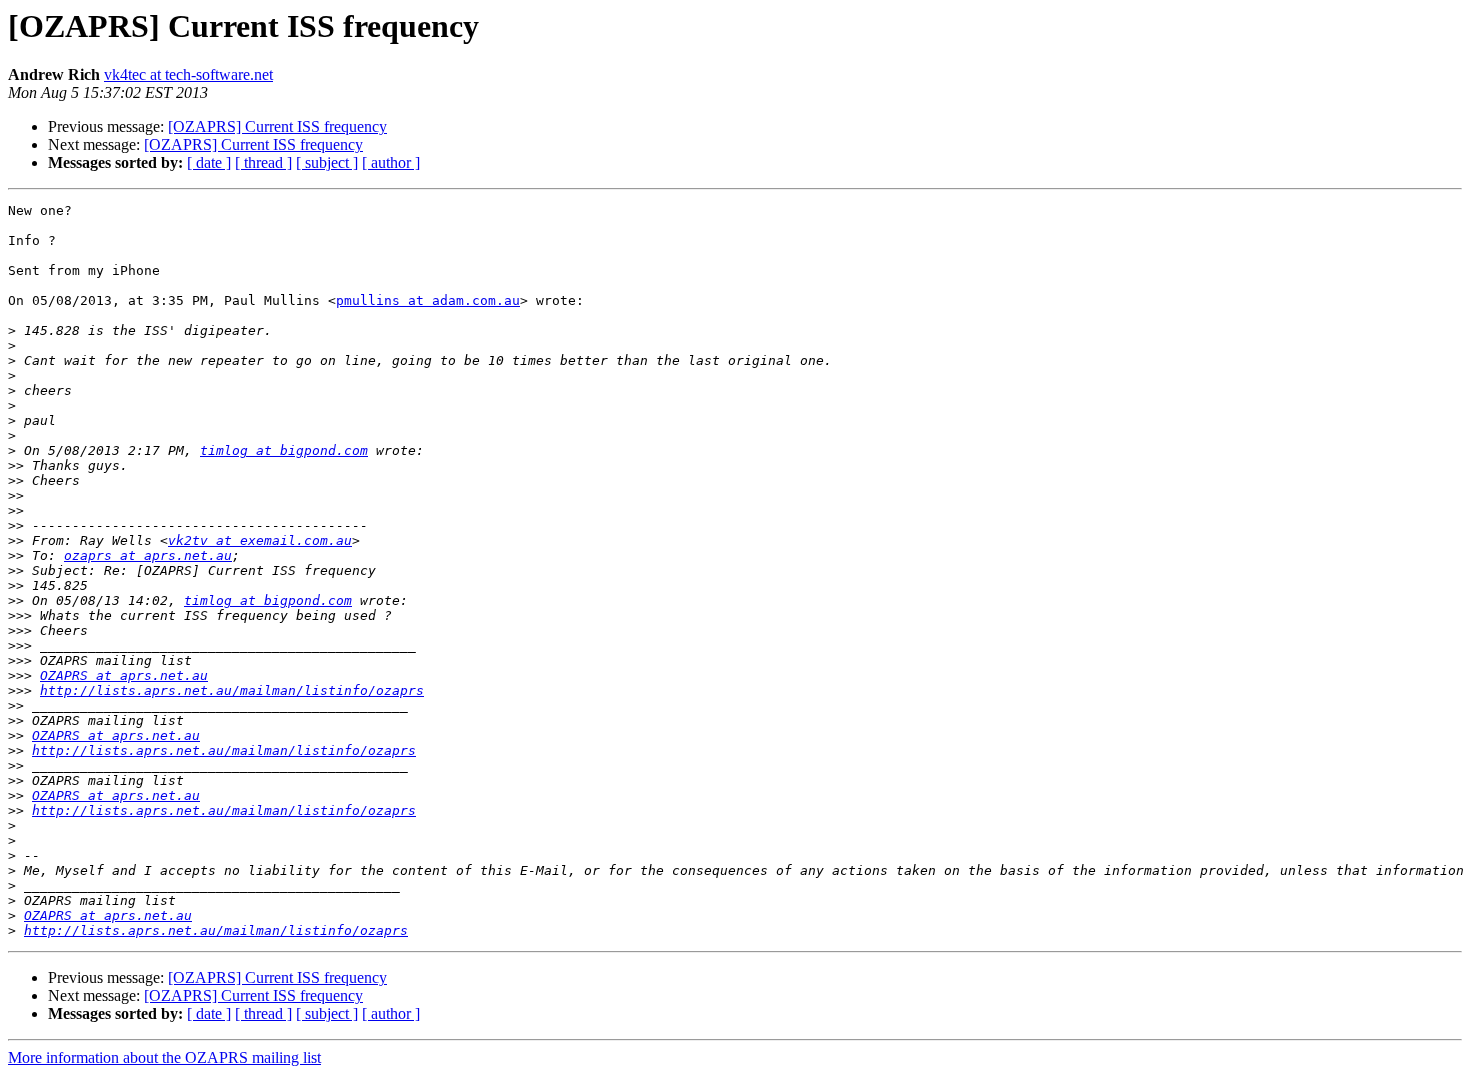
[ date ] (209, 162)
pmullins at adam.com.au (428, 300)
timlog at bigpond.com (284, 450)
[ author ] (391, 162)
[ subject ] (327, 162)
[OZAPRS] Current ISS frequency (277, 126)
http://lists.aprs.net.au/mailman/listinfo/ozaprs (232, 690)
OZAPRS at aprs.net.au (124, 675)
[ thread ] (263, 162)
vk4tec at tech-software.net (188, 74)
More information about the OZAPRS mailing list (164, 1057)
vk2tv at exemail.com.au (260, 540)
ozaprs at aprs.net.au (148, 555)
